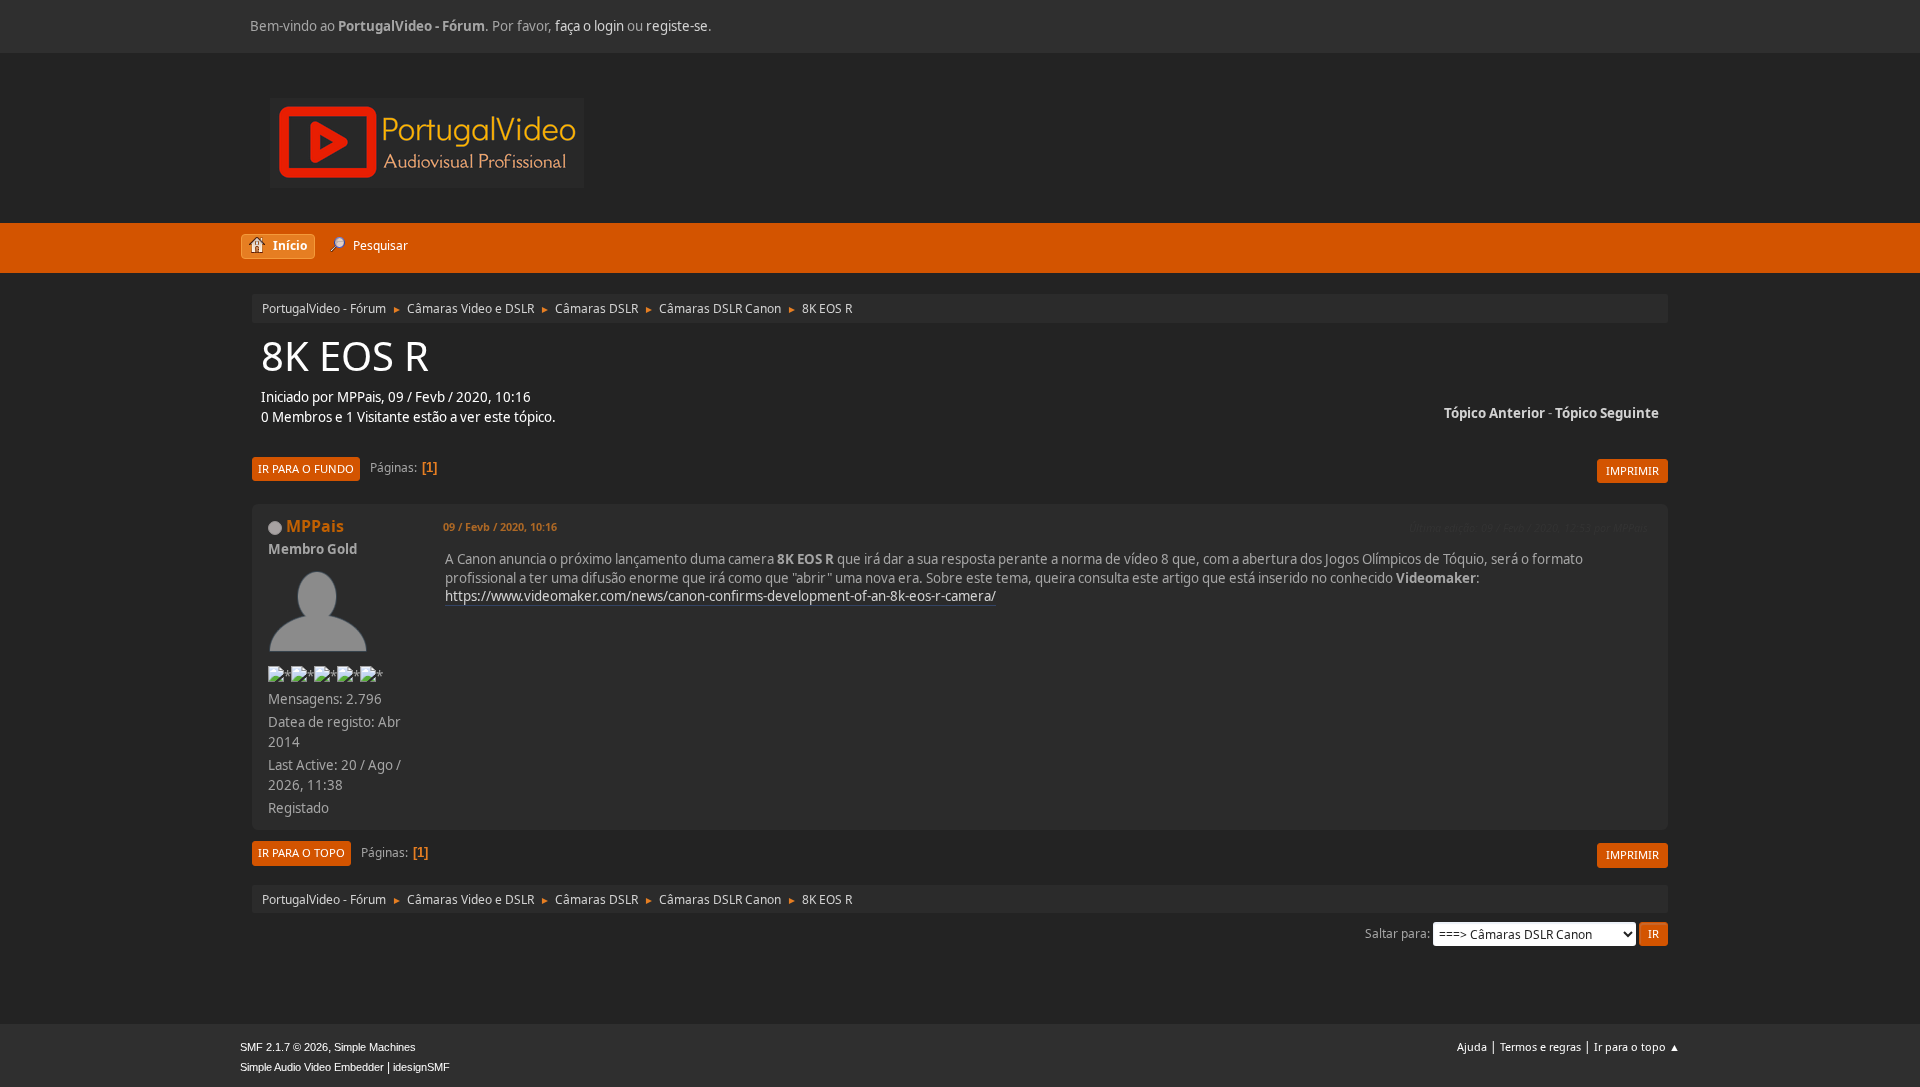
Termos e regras (1540, 1046)
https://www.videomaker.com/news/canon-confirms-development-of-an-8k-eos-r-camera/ (720, 596)
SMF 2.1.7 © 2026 (284, 1047)
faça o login (589, 26)
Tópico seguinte (1607, 413)
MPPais (315, 526)
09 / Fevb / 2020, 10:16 (500, 526)
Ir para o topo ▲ (1637, 1046)
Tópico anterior (1494, 413)
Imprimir (1632, 470)
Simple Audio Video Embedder (312, 1067)
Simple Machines (375, 1047)
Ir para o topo (301, 852)
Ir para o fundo (306, 468)
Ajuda (1472, 1046)
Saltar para (1396, 933)
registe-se (677, 26)
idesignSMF (421, 1067)
